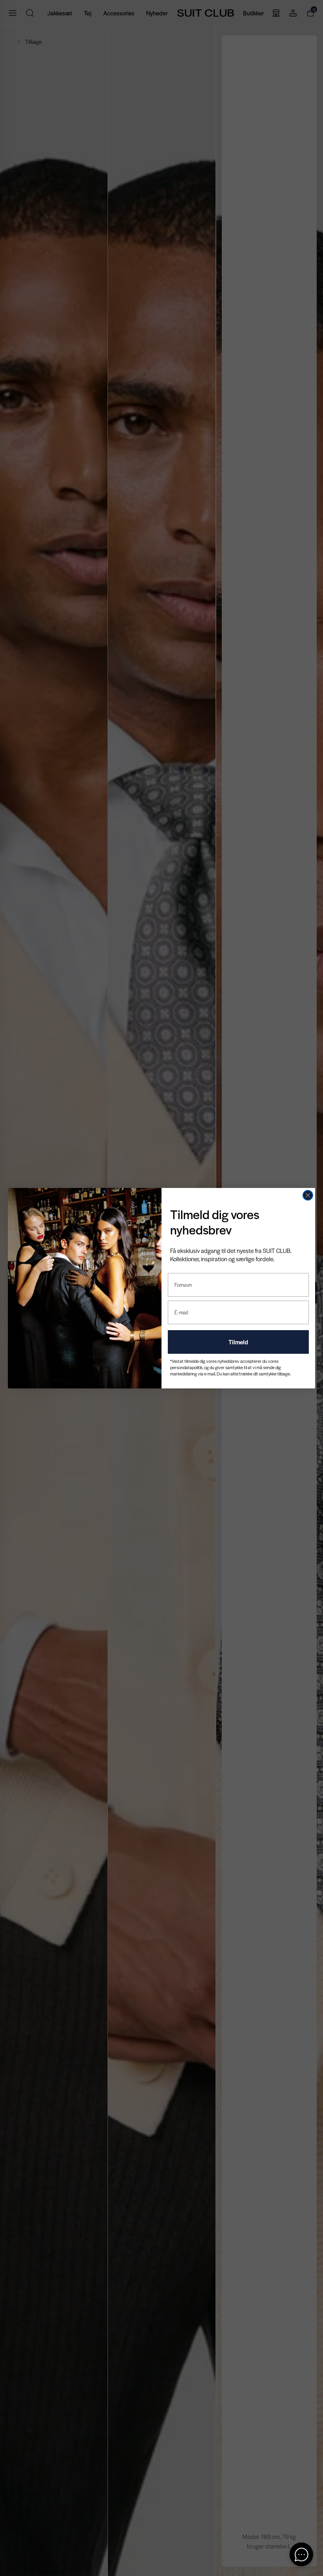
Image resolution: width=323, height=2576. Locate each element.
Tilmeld (238, 1342)
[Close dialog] (308, 1195)
